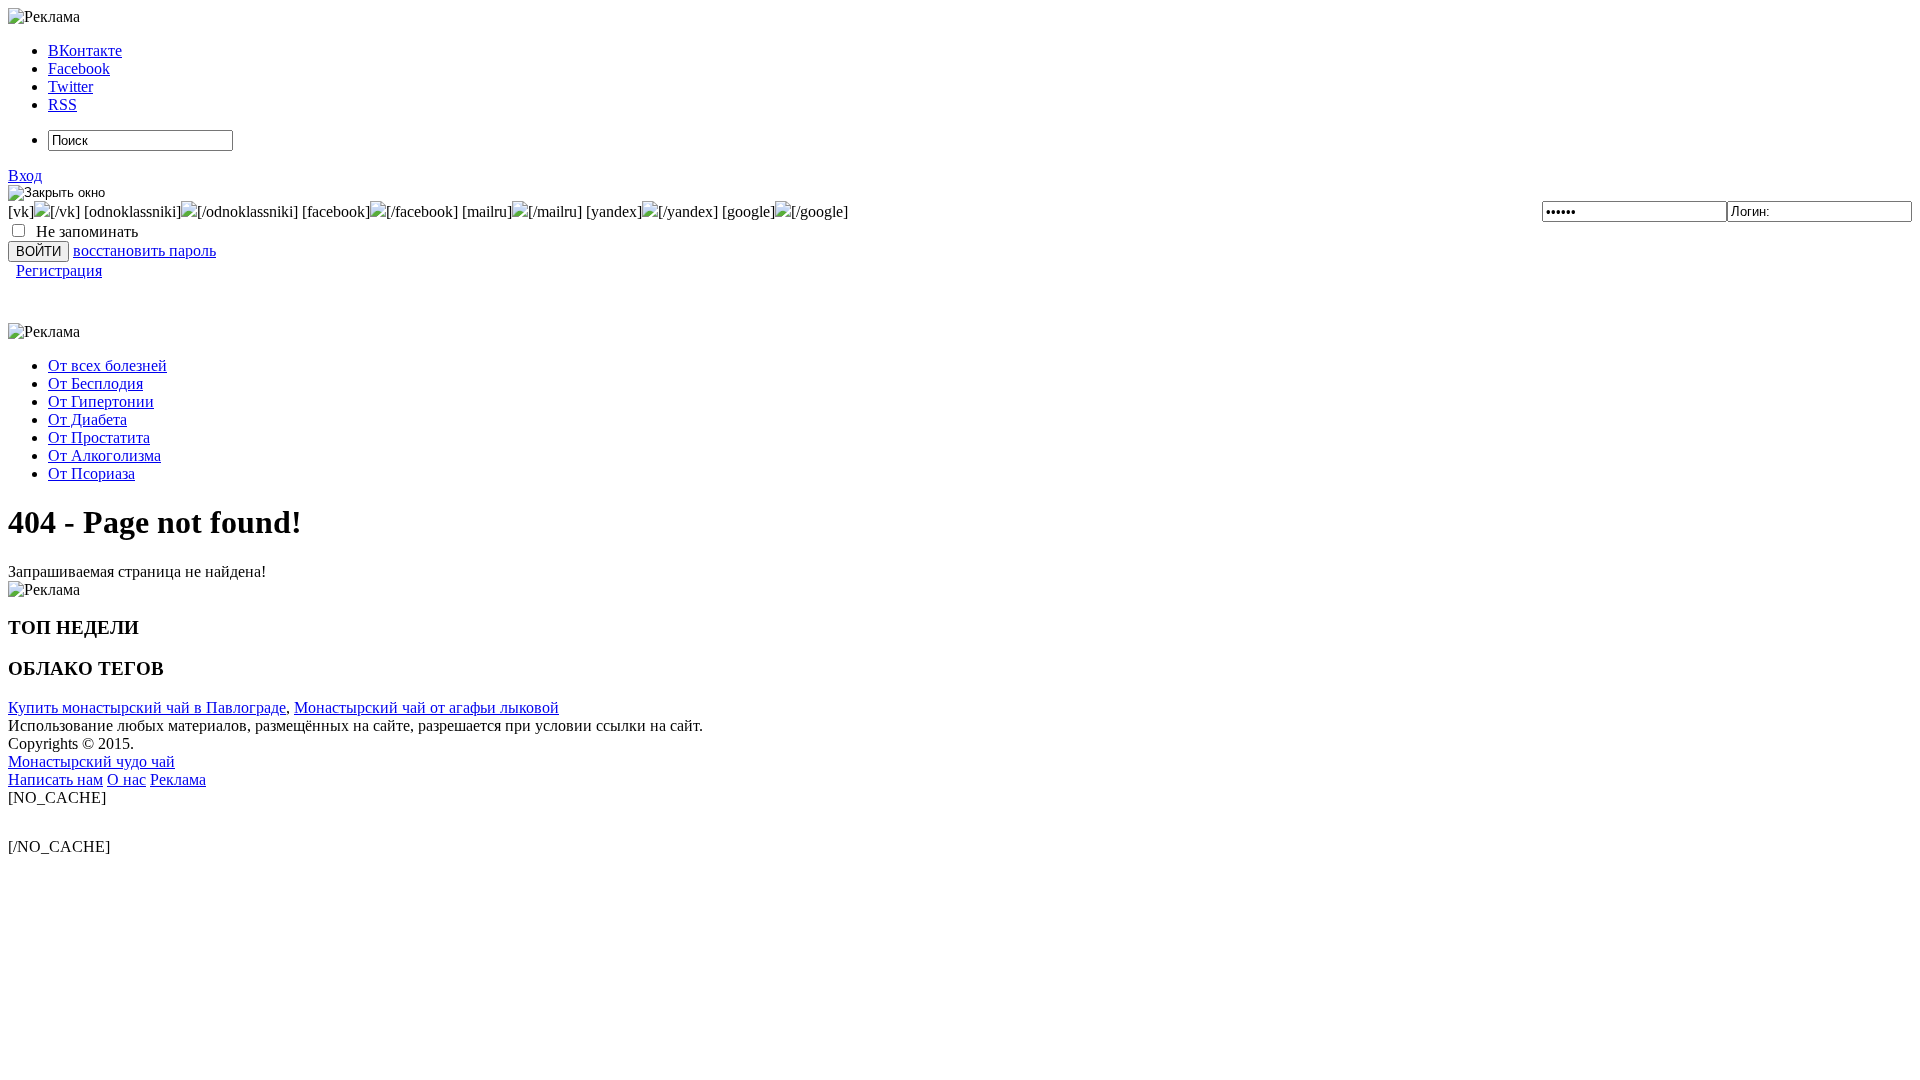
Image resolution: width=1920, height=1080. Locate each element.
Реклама (178, 779)
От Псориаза (91, 473)
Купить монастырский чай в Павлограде (147, 707)
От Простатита (99, 437)
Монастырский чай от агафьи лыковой (426, 707)
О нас (126, 779)
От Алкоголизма (104, 455)
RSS (62, 104)
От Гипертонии (101, 401)
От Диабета (87, 419)
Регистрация (59, 270)
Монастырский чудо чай (91, 761)
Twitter (70, 86)
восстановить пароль (144, 250)
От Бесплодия (95, 383)
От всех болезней (107, 365)
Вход (25, 175)
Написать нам (55, 779)
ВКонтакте (85, 50)
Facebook (79, 68)
